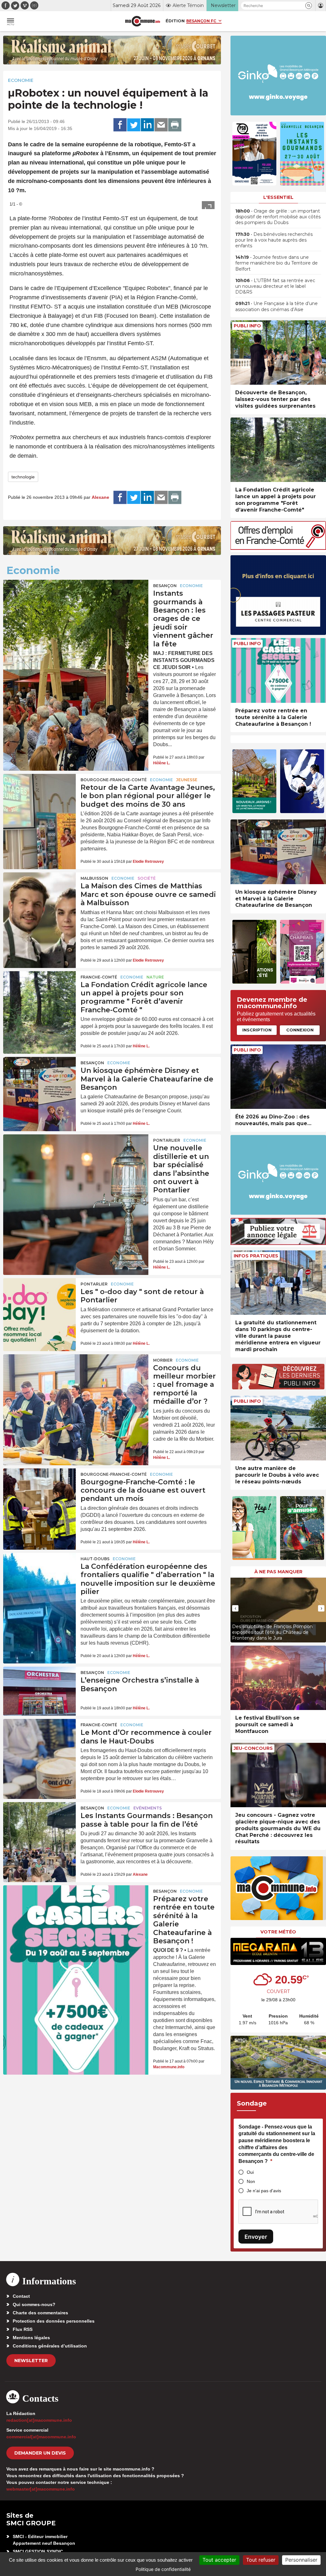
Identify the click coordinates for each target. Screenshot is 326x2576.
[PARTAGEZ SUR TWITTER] (134, 125)
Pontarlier (167, 1140)
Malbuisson (94, 878)
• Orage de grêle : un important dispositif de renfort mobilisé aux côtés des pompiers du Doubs (278, 217)
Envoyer (256, 2237)
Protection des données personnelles (54, 2321)
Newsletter (31, 2361)
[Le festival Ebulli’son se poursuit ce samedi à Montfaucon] (278, 1678)
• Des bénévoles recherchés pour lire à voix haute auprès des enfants (274, 240)
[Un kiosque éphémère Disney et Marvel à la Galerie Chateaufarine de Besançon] (39, 1081)
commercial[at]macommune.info (41, 2437)
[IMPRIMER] (175, 125)
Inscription (257, 1030)
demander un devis (40, 2453)
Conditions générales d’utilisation (50, 2346)
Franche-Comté (99, 977)
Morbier (163, 1360)
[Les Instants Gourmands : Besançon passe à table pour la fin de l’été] (39, 1827)
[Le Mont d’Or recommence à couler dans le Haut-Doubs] (39, 1743)
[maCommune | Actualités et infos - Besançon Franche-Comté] (143, 21)
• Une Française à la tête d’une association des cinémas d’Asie (276, 306)
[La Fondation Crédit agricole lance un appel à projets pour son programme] (39, 996)
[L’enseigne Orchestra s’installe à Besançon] (39, 1691)
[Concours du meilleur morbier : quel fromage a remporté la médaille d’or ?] (76, 1383)
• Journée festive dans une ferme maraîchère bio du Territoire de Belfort (276, 263)
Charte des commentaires (40, 2313)
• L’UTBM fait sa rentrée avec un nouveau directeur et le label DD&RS (275, 286)
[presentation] (235, 1608)
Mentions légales (31, 2338)
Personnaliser (301, 2560)
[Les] (39, 1303)
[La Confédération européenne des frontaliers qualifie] (39, 1577)
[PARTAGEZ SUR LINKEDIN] (147, 125)
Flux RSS (23, 2329)
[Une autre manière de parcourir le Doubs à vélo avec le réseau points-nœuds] (278, 1428)
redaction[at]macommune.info (39, 2420)
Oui (250, 2172)
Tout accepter (219, 2560)
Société (147, 878)
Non (251, 2181)
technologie (23, 477)
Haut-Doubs (95, 1559)
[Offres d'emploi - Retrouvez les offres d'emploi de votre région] (278, 548)
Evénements (148, 1808)
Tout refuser (261, 2560)
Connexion (300, 1030)
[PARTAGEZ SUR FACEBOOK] (120, 125)
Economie (21, 80)
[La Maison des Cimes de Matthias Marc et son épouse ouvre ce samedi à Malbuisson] (39, 897)
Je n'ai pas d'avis (264, 2191)
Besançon (165, 586)
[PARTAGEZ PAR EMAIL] (161, 125)
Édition (175, 21)
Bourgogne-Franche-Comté (114, 780)
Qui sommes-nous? (34, 2304)
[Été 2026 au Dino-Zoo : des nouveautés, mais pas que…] (278, 1077)
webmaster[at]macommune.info (41, 2489)
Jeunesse (187, 780)
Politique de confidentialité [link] (163, 2569)
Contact (21, 2296)
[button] (309, 6)
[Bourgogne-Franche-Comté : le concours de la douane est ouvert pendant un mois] (39, 1493)
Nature (155, 977)
